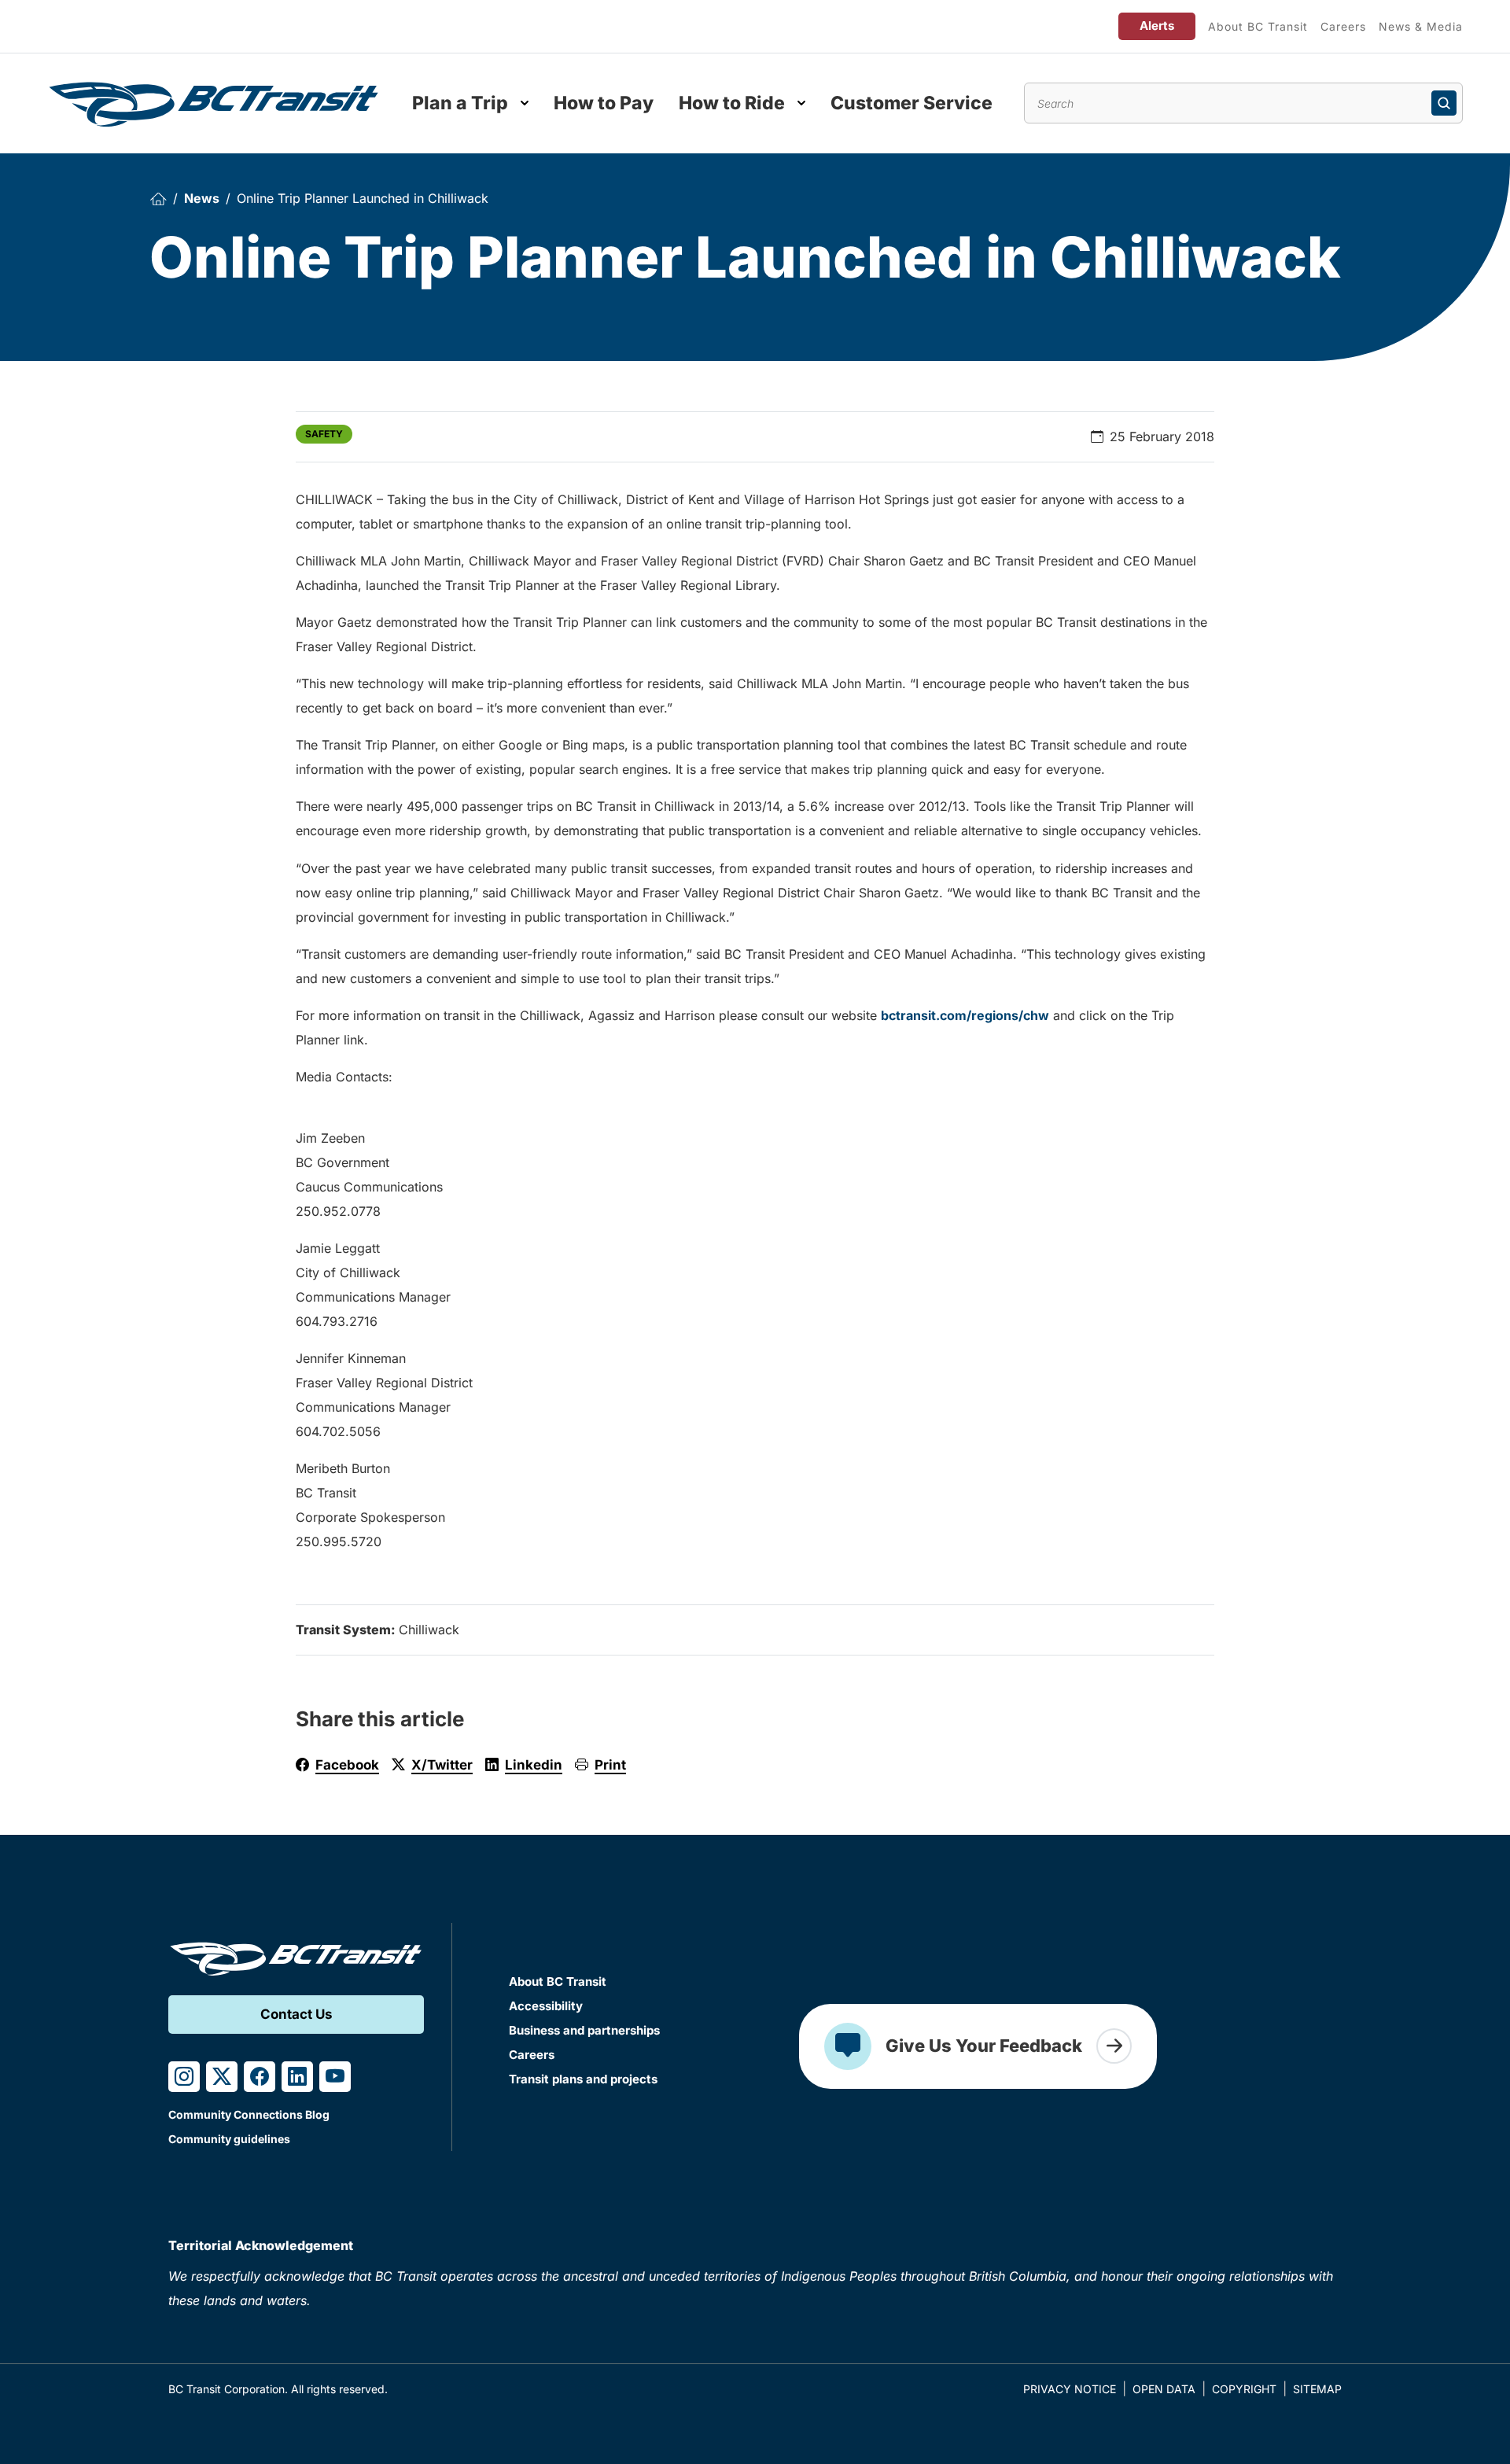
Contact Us (296, 2014)
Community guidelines (229, 2139)
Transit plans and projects (583, 2079)
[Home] (158, 199)
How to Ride (732, 103)
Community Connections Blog (249, 2114)
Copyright (1244, 2389)
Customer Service (912, 103)
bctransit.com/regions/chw (965, 1015)
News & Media (1421, 26)
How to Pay (604, 103)
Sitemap (1317, 2389)
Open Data (1164, 2389)
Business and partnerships (584, 2030)
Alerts (1157, 26)
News (202, 198)
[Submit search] (1444, 103)
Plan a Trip (460, 103)
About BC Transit (1258, 26)
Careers (1343, 26)
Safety (324, 434)
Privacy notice (1070, 2389)
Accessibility (546, 2006)
